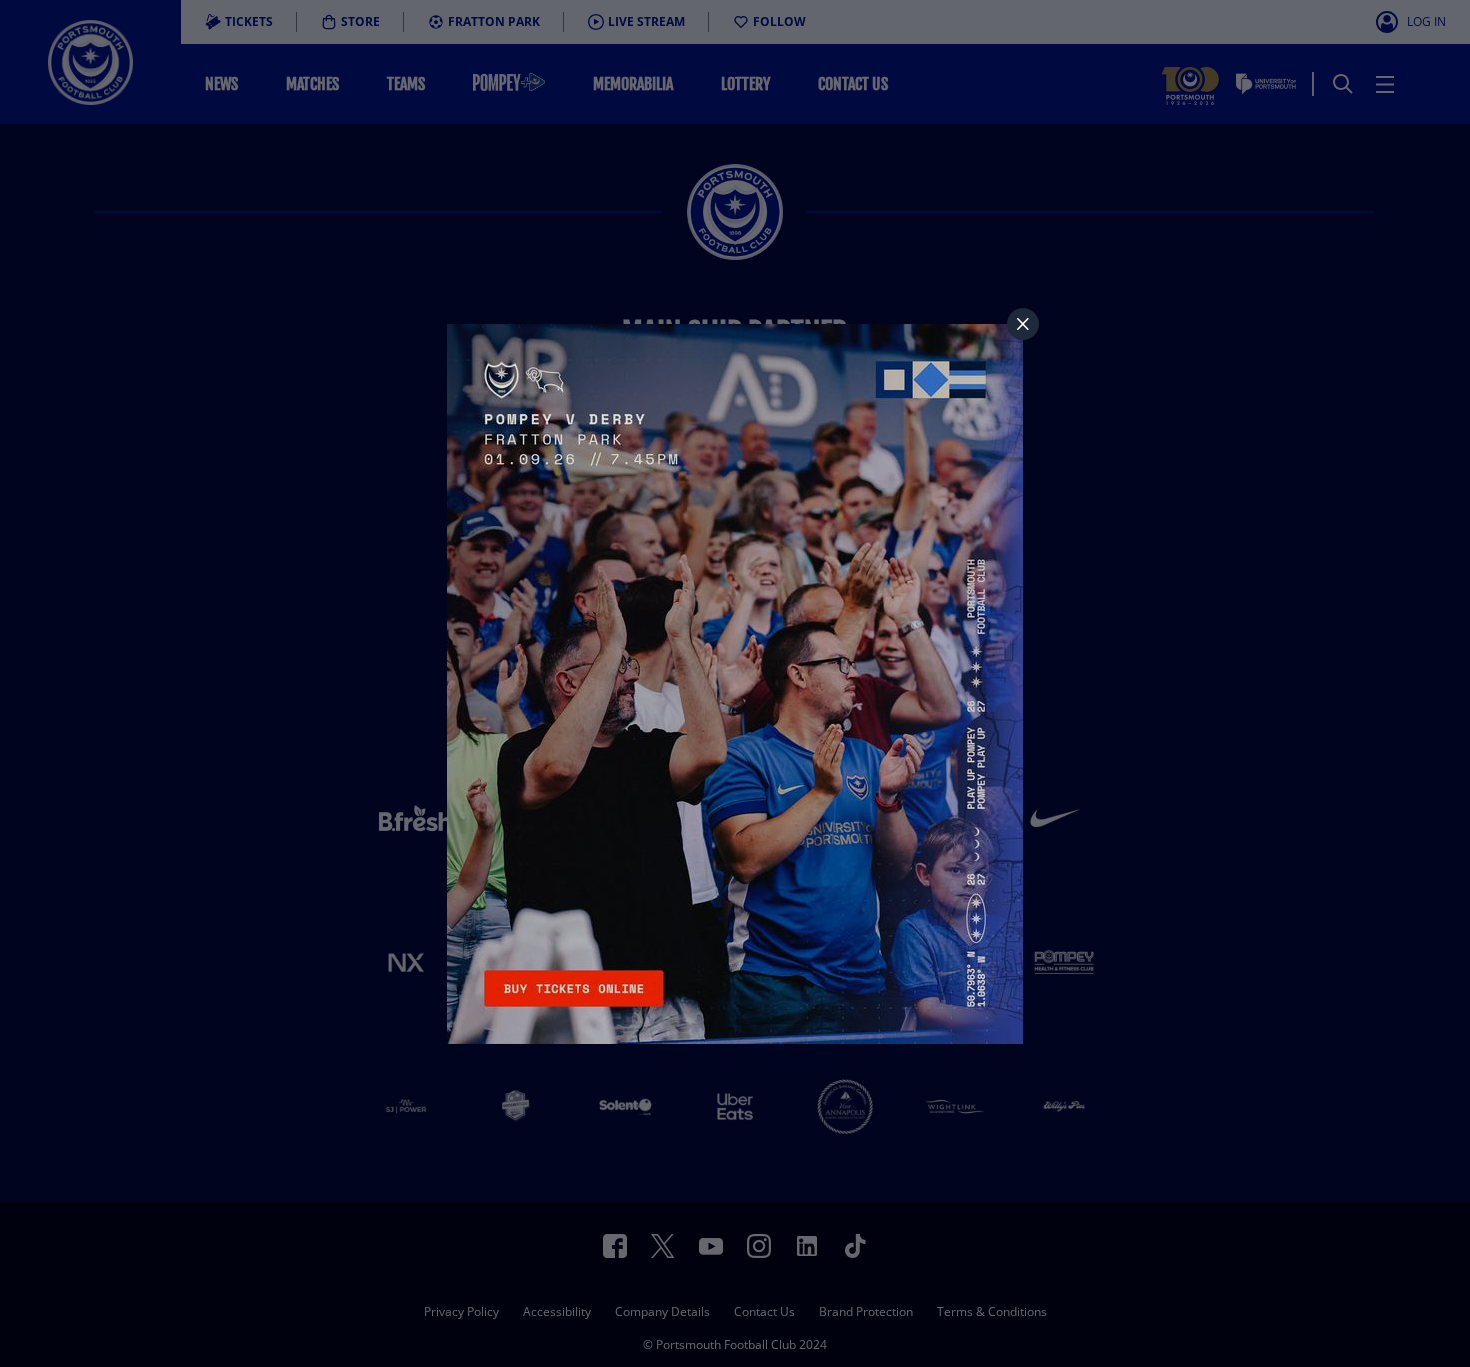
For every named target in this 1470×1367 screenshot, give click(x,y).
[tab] (1023, 324)
